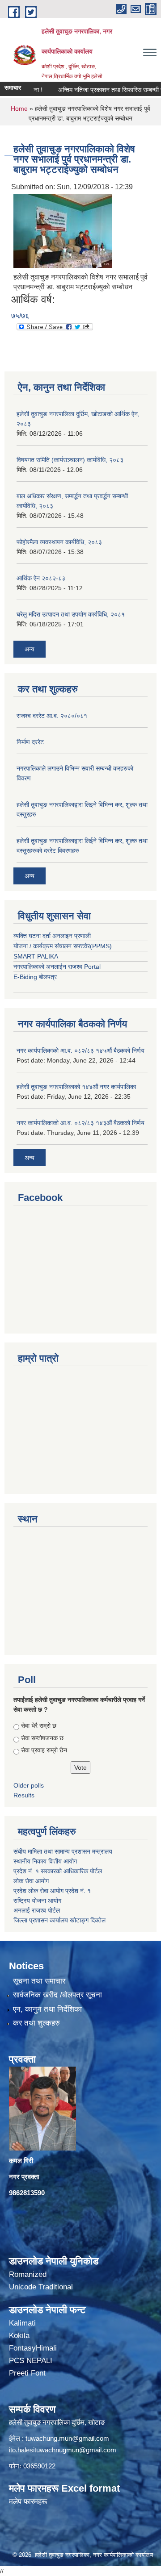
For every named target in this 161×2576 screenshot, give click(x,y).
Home (19, 108)
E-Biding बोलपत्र (35, 977)
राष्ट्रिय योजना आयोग (37, 1901)
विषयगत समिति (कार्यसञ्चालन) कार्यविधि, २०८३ (70, 460)
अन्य (30, 649)
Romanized (28, 2274)
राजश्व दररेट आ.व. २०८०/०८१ (52, 716)
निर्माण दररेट (30, 742)
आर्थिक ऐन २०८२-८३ (41, 578)
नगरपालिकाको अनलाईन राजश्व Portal (57, 967)
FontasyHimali (33, 2348)
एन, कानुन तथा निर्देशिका (47, 2009)
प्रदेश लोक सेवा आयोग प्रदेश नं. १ (52, 1891)
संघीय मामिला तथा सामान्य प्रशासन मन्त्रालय (64, 1851)
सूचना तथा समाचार (39, 1981)
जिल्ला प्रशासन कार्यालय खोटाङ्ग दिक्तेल (59, 1920)
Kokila (19, 2336)
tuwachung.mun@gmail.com (67, 2438)
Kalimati (22, 2323)
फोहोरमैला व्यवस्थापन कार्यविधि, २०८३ (59, 542)
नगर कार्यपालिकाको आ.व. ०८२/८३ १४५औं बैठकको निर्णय (80, 1050)
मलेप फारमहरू (28, 2502)
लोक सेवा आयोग (31, 1881)
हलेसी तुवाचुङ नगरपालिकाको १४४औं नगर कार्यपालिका (76, 1087)
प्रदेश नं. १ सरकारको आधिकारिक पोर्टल (58, 1871)
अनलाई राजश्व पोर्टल (37, 1910)
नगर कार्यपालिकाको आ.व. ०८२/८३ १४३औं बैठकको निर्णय (80, 1123)
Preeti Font (27, 2373)
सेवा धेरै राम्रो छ (39, 1726)
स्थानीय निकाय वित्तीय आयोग (46, 1861)
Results (24, 1795)
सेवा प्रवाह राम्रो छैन (44, 1750)
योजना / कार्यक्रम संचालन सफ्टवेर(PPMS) (63, 946)
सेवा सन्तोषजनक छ (42, 1738)
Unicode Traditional (41, 2287)
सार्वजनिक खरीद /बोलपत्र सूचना (57, 1995)
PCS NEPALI (31, 2361)
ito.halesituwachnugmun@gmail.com (63, 2450)
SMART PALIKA (36, 956)
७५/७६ (20, 316)
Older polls (29, 1785)
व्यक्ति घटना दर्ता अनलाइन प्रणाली (52, 936)
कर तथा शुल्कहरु (36, 2023)
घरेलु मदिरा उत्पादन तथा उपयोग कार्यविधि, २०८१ (71, 614)
